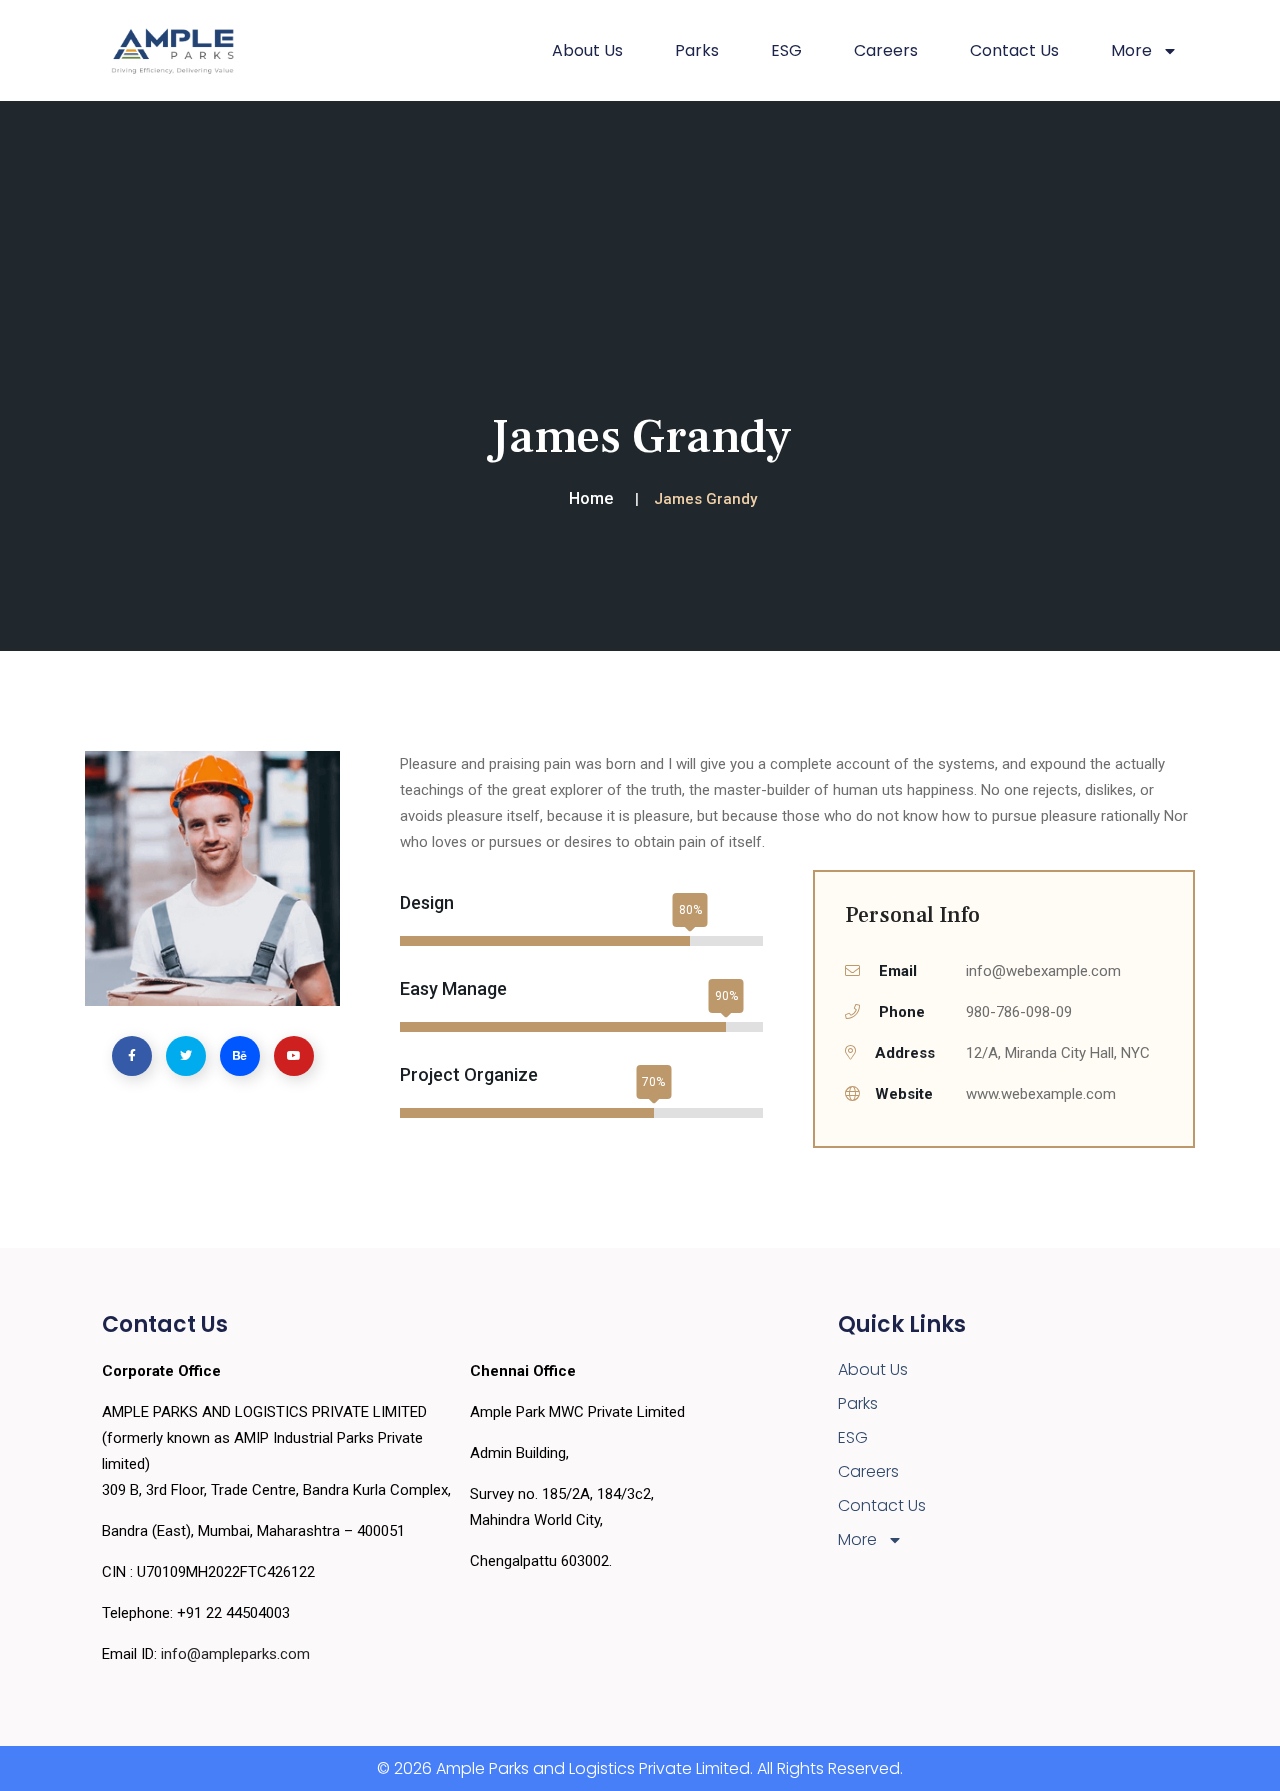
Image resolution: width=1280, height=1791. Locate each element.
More (857, 1539)
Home (591, 498)
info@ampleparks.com (235, 1654)
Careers (886, 50)
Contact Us (1014, 50)
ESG (786, 50)
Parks (697, 50)
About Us (587, 50)
